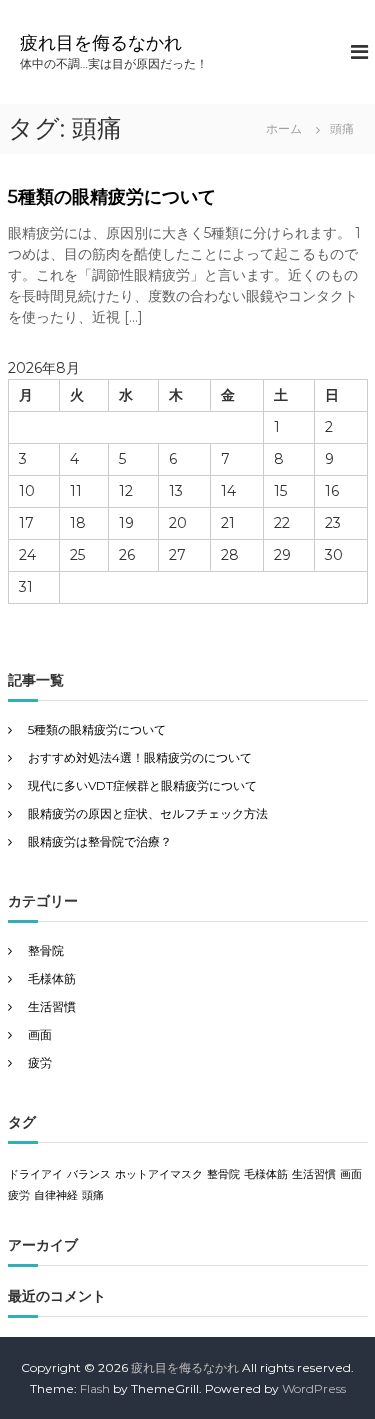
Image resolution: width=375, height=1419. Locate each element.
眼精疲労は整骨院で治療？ (100, 841)
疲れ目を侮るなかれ (101, 43)
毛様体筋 (52, 978)
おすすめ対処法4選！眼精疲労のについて (140, 757)
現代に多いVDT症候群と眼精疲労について (142, 785)
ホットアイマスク (159, 1174)
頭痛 (93, 1195)
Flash (95, 1388)
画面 (40, 1034)
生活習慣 (52, 1006)
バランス (89, 1174)
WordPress (314, 1388)
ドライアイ (35, 1174)
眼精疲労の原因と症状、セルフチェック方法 (148, 813)
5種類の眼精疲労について (112, 197)
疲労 (40, 1062)
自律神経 (56, 1195)
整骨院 (46, 950)
